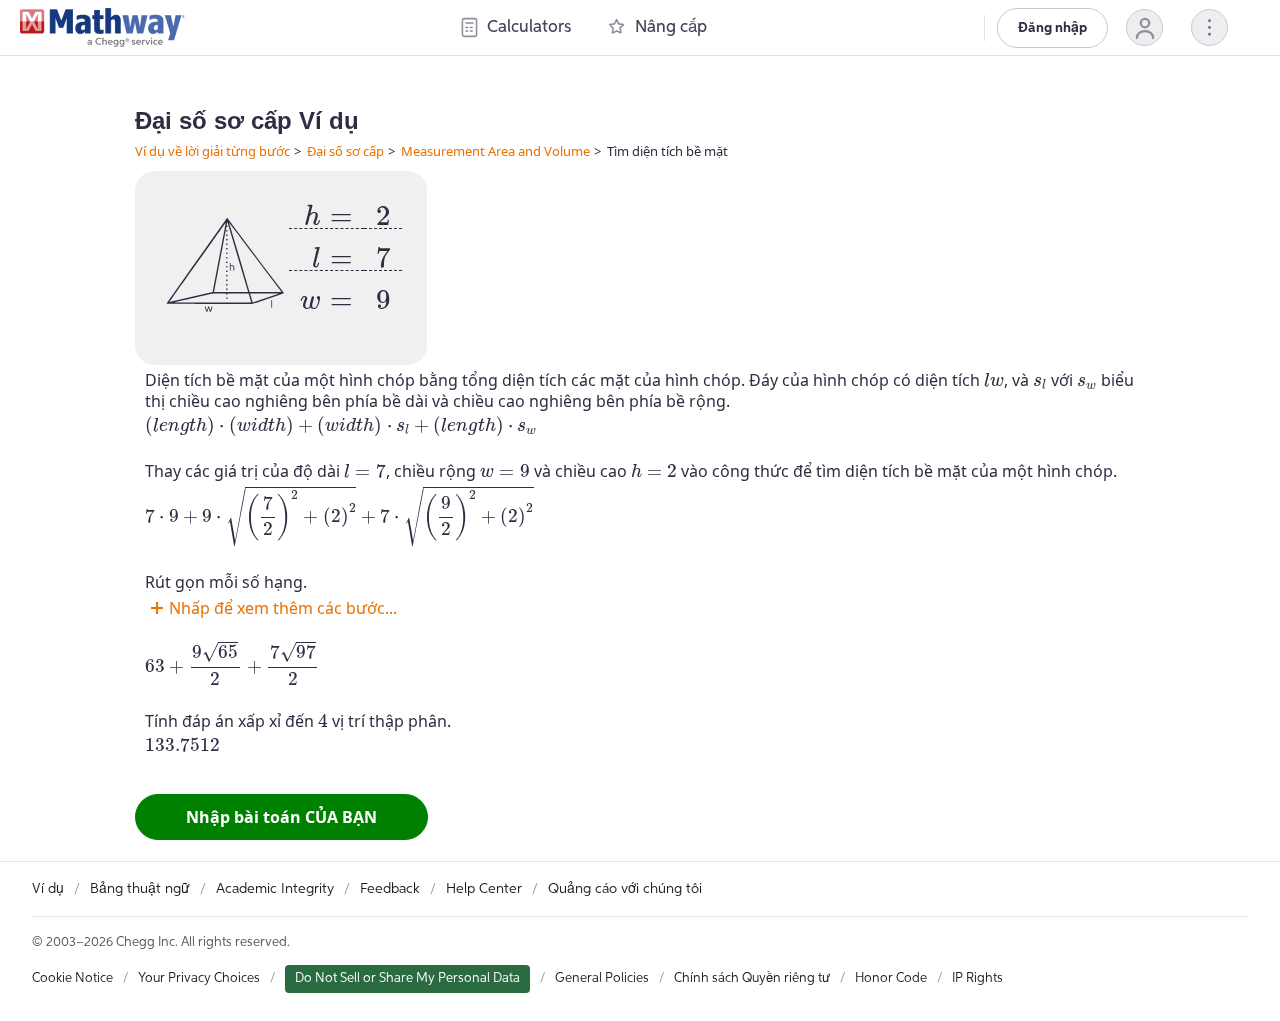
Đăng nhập (1052, 28)
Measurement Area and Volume (495, 151)
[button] (1144, 27)
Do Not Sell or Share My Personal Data (407, 978)
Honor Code (891, 978)
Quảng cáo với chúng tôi (625, 889)
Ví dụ (48, 889)
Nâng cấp (671, 27)
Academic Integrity (275, 889)
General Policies (602, 978)
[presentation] (345, 250)
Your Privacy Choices (199, 978)
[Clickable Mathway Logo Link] (102, 28)
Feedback (390, 889)
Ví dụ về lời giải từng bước (212, 151)
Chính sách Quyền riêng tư (752, 978)
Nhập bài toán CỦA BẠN (281, 817)
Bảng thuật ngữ (140, 889)
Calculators (529, 27)
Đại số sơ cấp (345, 151)
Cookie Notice (72, 978)
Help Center (484, 889)
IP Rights (977, 978)
